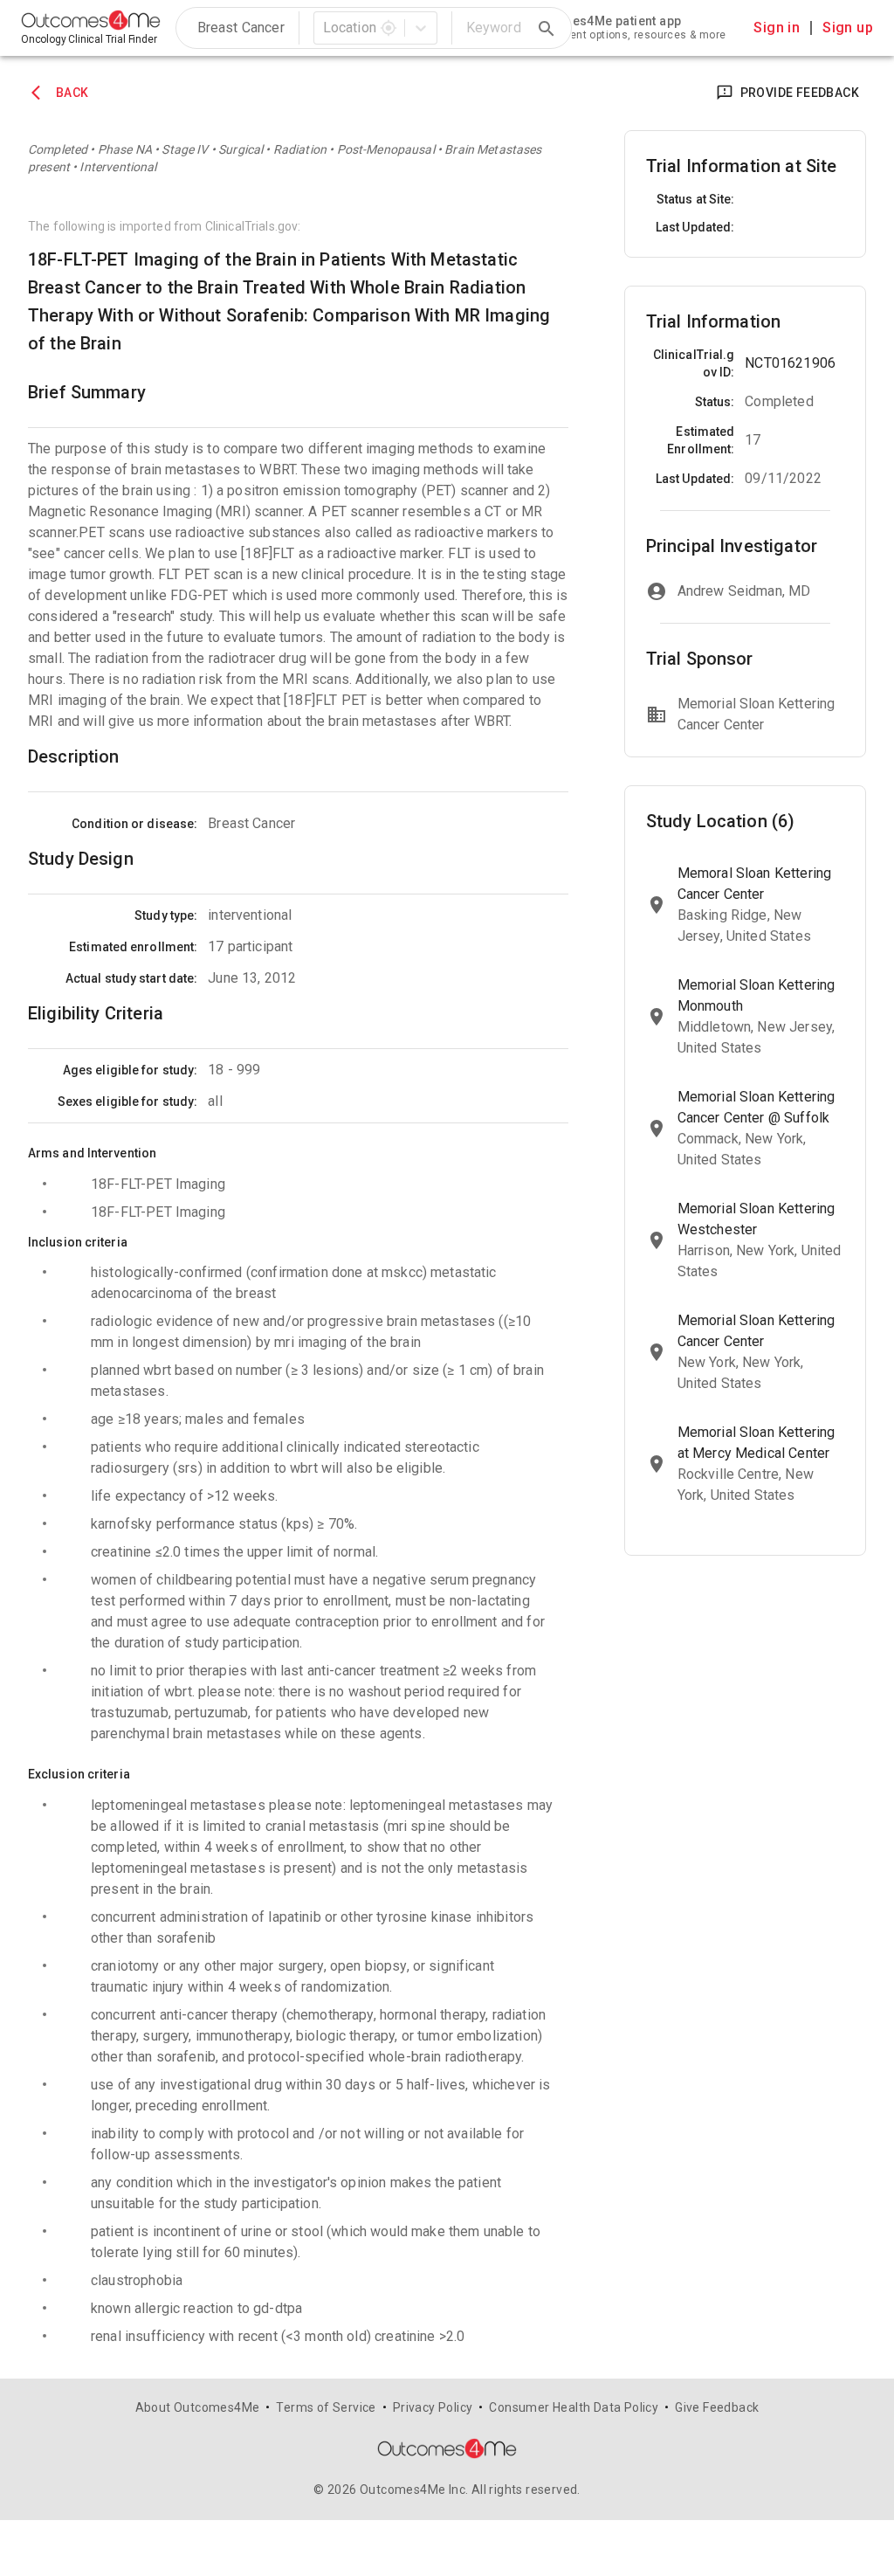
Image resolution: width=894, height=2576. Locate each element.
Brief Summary (87, 392)
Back (72, 93)
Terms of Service (326, 2407)
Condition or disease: (134, 824)
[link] (579, 28)
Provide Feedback (800, 93)
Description (74, 756)
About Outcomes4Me (198, 2407)
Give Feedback (717, 2407)
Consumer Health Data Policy (574, 2407)
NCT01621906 (790, 363)
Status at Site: (696, 199)
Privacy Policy (433, 2407)
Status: (715, 402)
